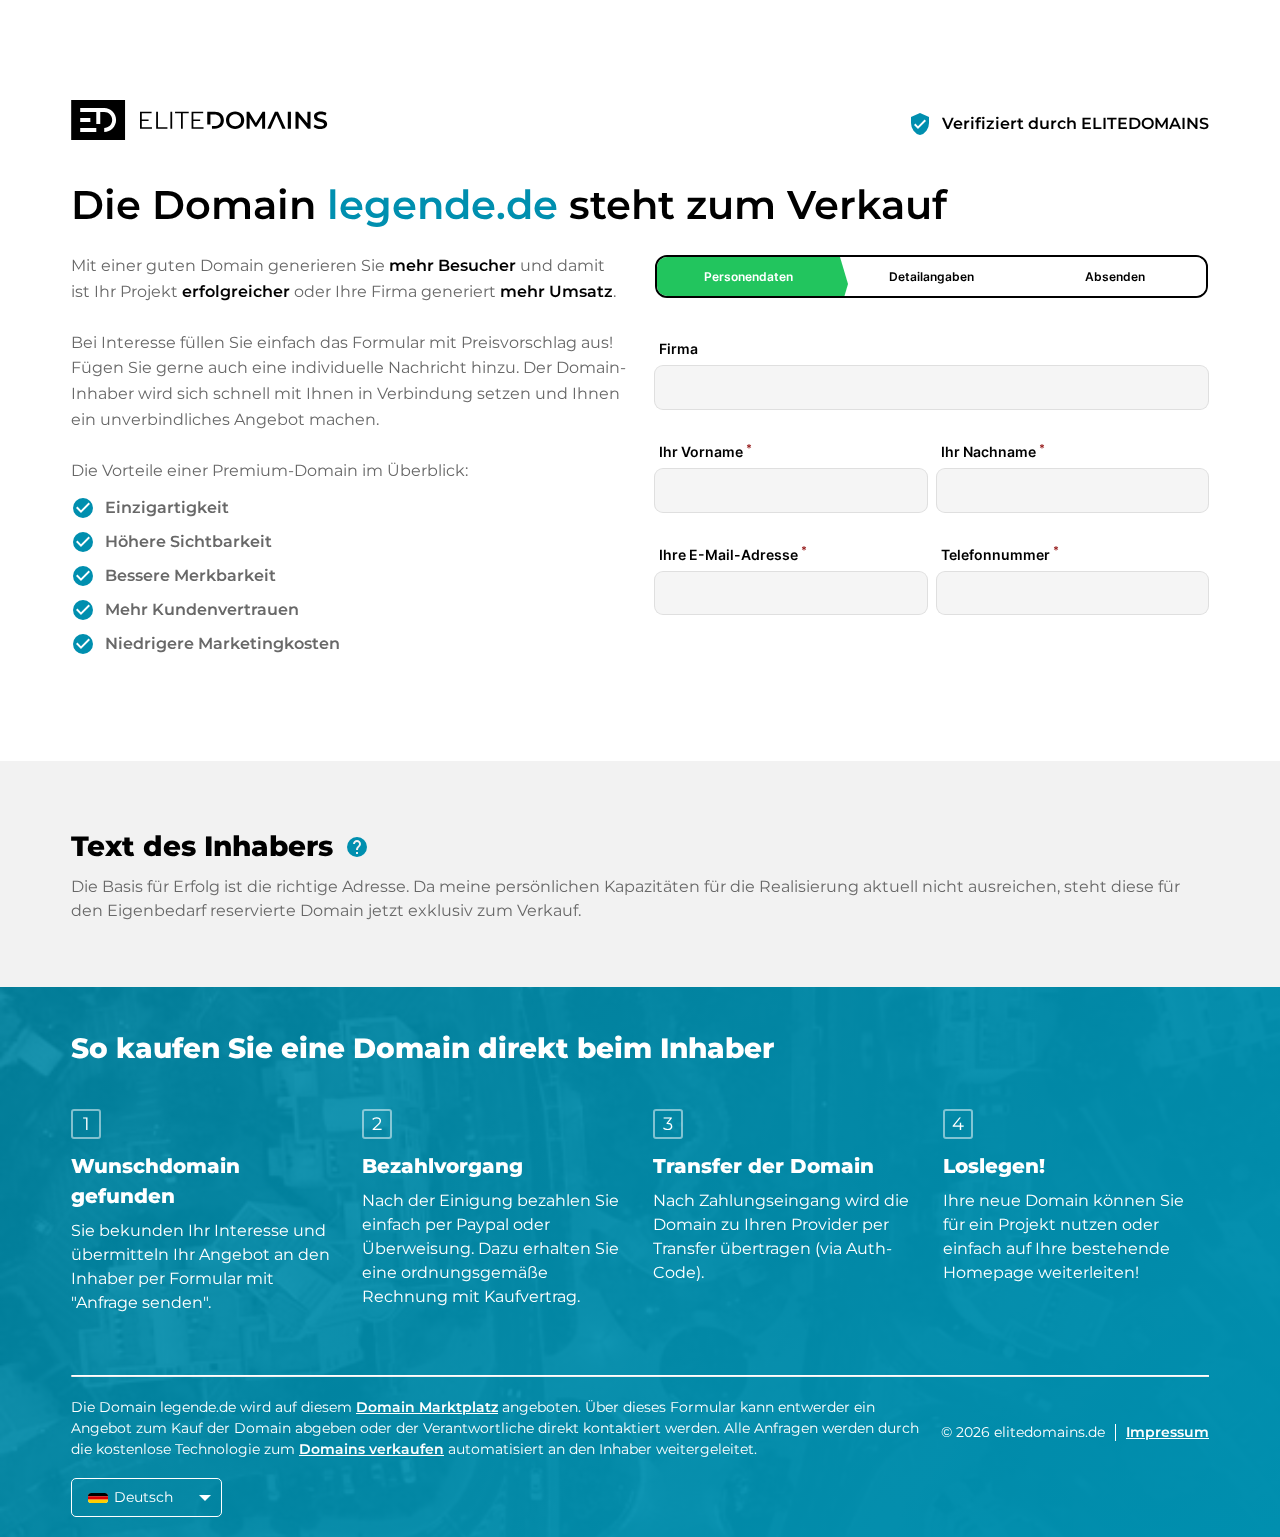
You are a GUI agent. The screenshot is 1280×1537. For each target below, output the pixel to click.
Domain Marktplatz (427, 1407)
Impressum (1167, 1432)
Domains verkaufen (371, 1449)
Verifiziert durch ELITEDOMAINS (1075, 123)
